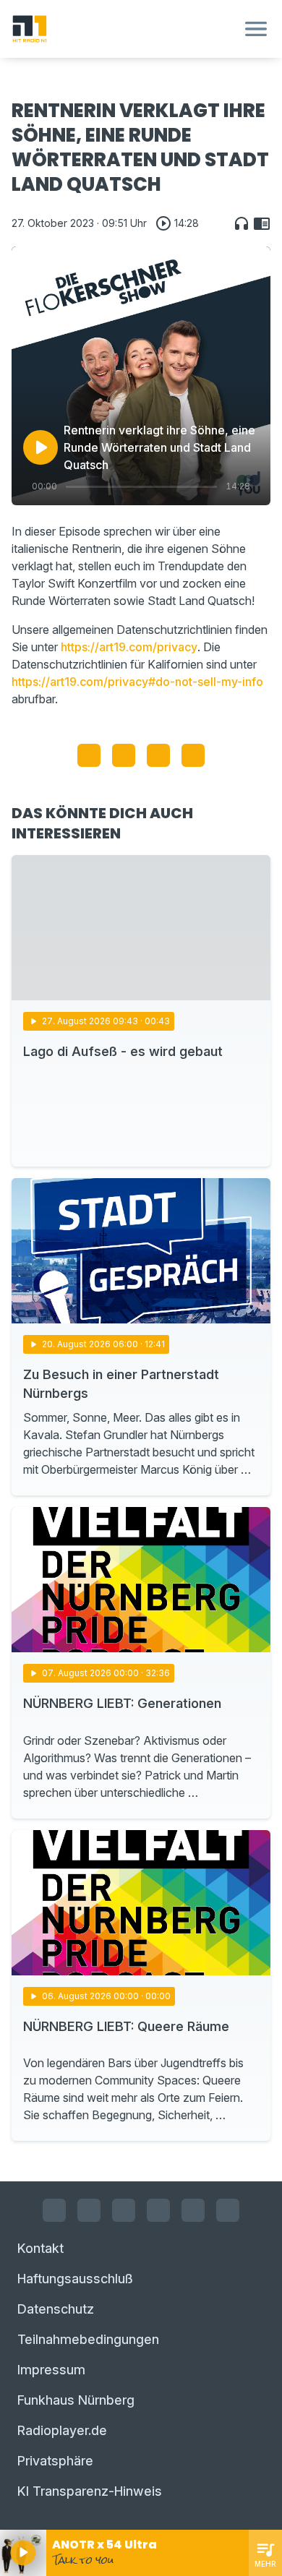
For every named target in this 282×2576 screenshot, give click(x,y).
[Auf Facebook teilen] (89, 755)
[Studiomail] (193, 2210)
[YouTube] (124, 2210)
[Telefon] (228, 2210)
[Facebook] (54, 2210)
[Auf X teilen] (124, 755)
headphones (242, 223)
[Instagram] (89, 2210)
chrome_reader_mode (262, 223)
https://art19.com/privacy (129, 647)
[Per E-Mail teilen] (193, 755)
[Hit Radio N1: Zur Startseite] (124, 29)
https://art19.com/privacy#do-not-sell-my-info (137, 682)
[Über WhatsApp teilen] (158, 755)
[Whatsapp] (158, 2210)
